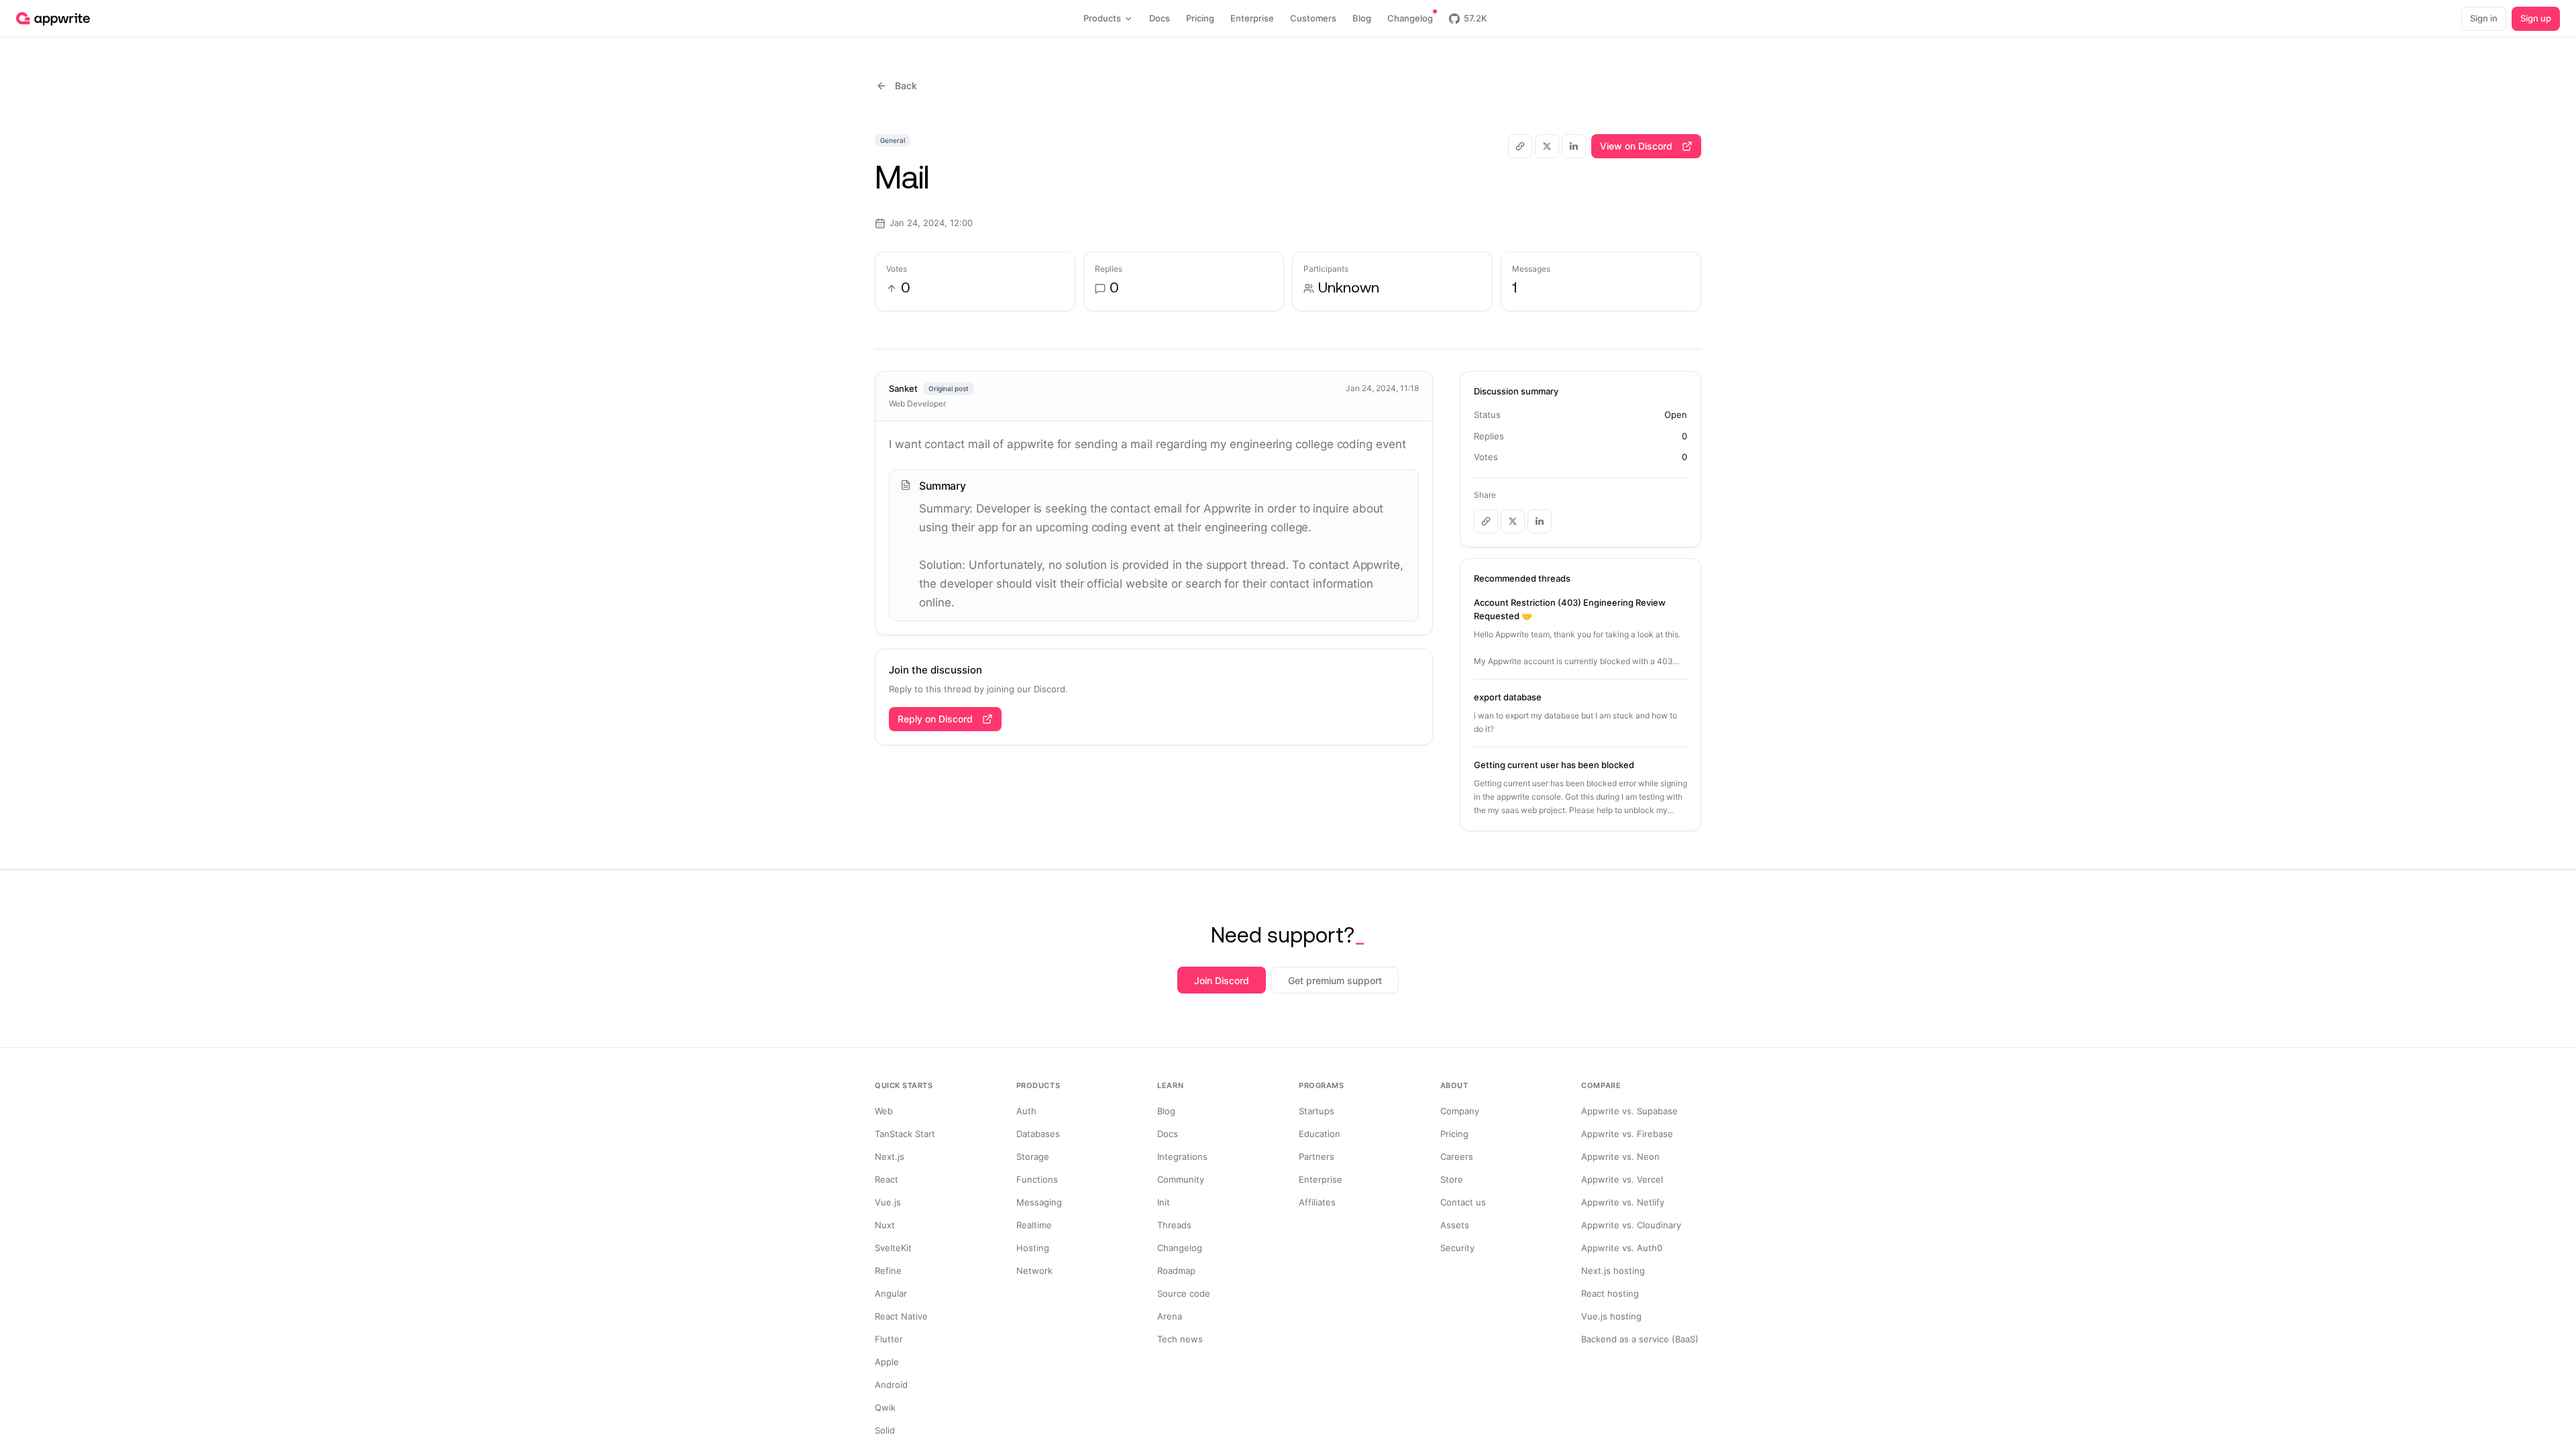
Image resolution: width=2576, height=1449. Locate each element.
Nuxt (885, 1225)
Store (1452, 1179)
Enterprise (1321, 1179)
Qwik (885, 1407)
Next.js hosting (1613, 1271)
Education (1320, 1134)
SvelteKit (893, 1248)
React (887, 1179)
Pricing (1454, 1134)
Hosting (1033, 1248)
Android (891, 1385)
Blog (1166, 1111)
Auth (1026, 1111)
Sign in (2484, 18)
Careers (1457, 1157)
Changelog (1180, 1248)
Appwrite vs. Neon (1620, 1157)
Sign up (2536, 18)
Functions (1037, 1179)
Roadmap (1176, 1271)
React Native (901, 1316)
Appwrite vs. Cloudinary (1631, 1225)
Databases (1038, 1134)
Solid (885, 1430)
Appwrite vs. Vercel (1622, 1179)
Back (906, 86)
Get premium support (1335, 980)
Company (1460, 1111)
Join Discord (1222, 980)
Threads (1174, 1225)
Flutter (889, 1339)
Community (1181, 1179)
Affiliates (1317, 1202)
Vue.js (888, 1202)
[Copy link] (1520, 146)
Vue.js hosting (1611, 1316)
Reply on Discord (935, 719)
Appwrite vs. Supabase (1629, 1111)
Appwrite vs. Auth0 (1622, 1248)
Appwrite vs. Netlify (1623, 1202)
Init (1164, 1202)
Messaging (1039, 1202)
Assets (1455, 1225)
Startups (1317, 1111)
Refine (888, 1271)
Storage (1033, 1157)
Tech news (1180, 1339)
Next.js (890, 1157)
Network (1034, 1271)
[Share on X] (1547, 146)
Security (1457, 1248)
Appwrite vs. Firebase (1627, 1134)
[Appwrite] (53, 19)
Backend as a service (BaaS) (1640, 1339)
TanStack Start (905, 1134)
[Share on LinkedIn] (1574, 146)
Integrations (1182, 1157)
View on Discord (1636, 146)
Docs (1168, 1134)
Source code (1184, 1293)
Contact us (1463, 1202)
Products (1102, 18)
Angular (891, 1293)
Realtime (1034, 1225)
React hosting (1610, 1293)
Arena (1170, 1316)
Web (884, 1111)
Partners (1317, 1157)
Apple (887, 1362)
